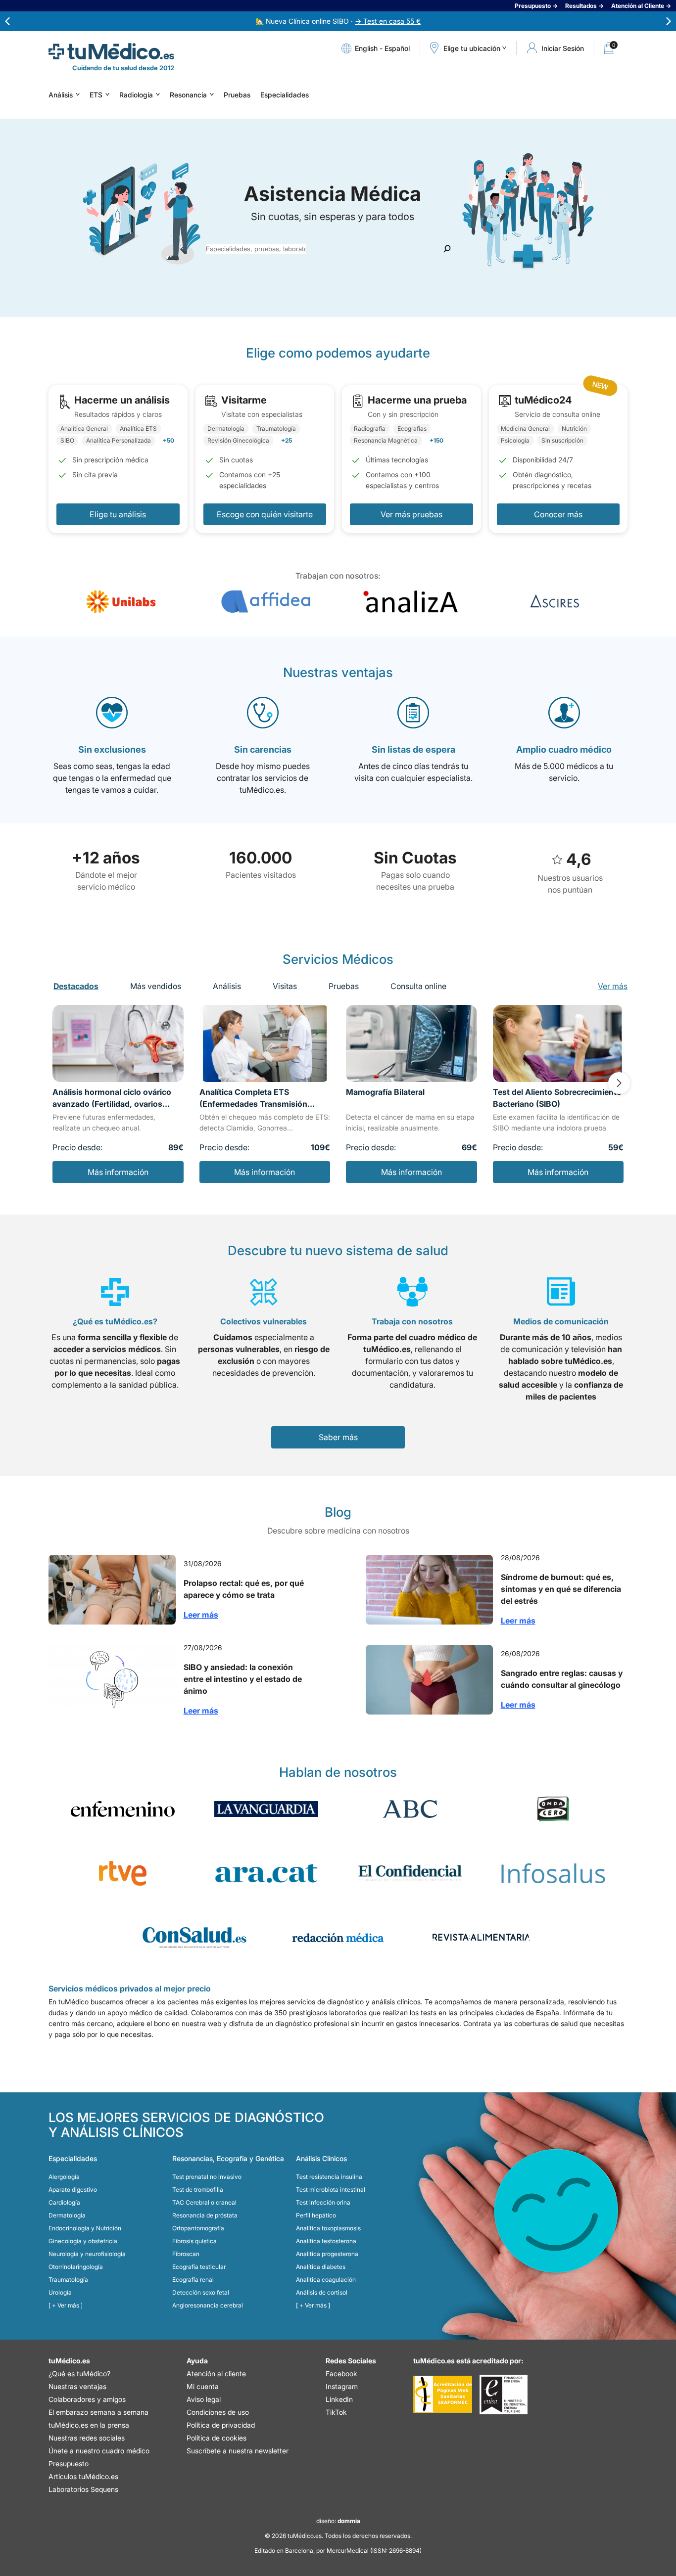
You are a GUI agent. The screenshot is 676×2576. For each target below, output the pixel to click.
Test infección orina (323, 2202)
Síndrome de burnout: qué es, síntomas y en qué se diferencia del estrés (561, 1589)
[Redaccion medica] (338, 1938)
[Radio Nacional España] (123, 1873)
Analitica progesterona (327, 2254)
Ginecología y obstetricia (83, 2241)
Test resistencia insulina (329, 2177)
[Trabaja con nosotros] (412, 1292)
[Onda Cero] (553, 1809)
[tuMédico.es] (111, 51)
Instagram (342, 2386)
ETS (96, 95)
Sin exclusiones (112, 749)
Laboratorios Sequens (83, 2489)
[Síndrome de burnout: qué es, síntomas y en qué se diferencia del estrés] (429, 1590)
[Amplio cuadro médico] (564, 713)
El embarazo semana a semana (98, 2412)
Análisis (61, 95)
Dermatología (67, 2215)
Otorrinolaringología (76, 2267)
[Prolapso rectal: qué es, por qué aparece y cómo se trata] (112, 1590)
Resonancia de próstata (205, 2215)
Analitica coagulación (326, 2280)
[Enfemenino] (123, 1809)
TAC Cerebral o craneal (204, 2202)
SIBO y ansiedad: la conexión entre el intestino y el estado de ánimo (243, 1679)
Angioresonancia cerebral (208, 2305)
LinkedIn (339, 2399)
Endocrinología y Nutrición (85, 2228)
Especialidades (285, 95)
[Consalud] (194, 1938)
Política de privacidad (221, 2425)
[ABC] (410, 1809)
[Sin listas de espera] (413, 713)
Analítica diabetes (321, 2267)
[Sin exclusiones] (112, 713)
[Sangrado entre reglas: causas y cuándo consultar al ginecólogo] (429, 1680)
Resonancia (188, 95)
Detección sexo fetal (201, 2292)
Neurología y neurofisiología (87, 2254)
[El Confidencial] (410, 1873)
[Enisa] (504, 2395)
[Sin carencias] (263, 713)
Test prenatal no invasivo (207, 2177)
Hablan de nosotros (338, 1772)
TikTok (336, 2412)
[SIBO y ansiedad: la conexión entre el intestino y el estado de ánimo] (112, 1680)
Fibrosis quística (194, 2241)
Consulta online (418, 986)
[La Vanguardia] (266, 1809)
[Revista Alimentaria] (482, 1938)
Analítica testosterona (326, 2241)
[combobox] (256, 249)
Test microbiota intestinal (331, 2190)
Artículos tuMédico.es (83, 2476)
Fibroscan (186, 2254)
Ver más (613, 986)
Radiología (136, 95)
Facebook (341, 2373)
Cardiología (64, 2202)
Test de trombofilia (198, 2190)
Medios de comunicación (561, 1321)
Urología (60, 2292)
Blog (338, 1512)
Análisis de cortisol (322, 2292)
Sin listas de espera (413, 749)
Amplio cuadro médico (564, 749)
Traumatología (68, 2280)
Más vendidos (156, 986)
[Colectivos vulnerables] (264, 1292)
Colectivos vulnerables (264, 1321)
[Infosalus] (553, 1873)
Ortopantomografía (198, 2228)
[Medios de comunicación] (561, 1292)
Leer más (201, 1615)
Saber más (338, 1437)
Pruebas (237, 95)
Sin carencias (263, 749)
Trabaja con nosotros (412, 1321)
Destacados (76, 986)
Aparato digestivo (73, 2190)
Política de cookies (217, 2438)
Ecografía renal (193, 2280)
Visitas (285, 986)
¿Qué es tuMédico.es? (115, 1321)
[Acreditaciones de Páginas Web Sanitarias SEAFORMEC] (443, 2395)
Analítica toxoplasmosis (328, 2228)
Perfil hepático (316, 2215)
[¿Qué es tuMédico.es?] (115, 1292)
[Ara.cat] (266, 1873)
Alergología (64, 2177)
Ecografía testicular (199, 2267)
